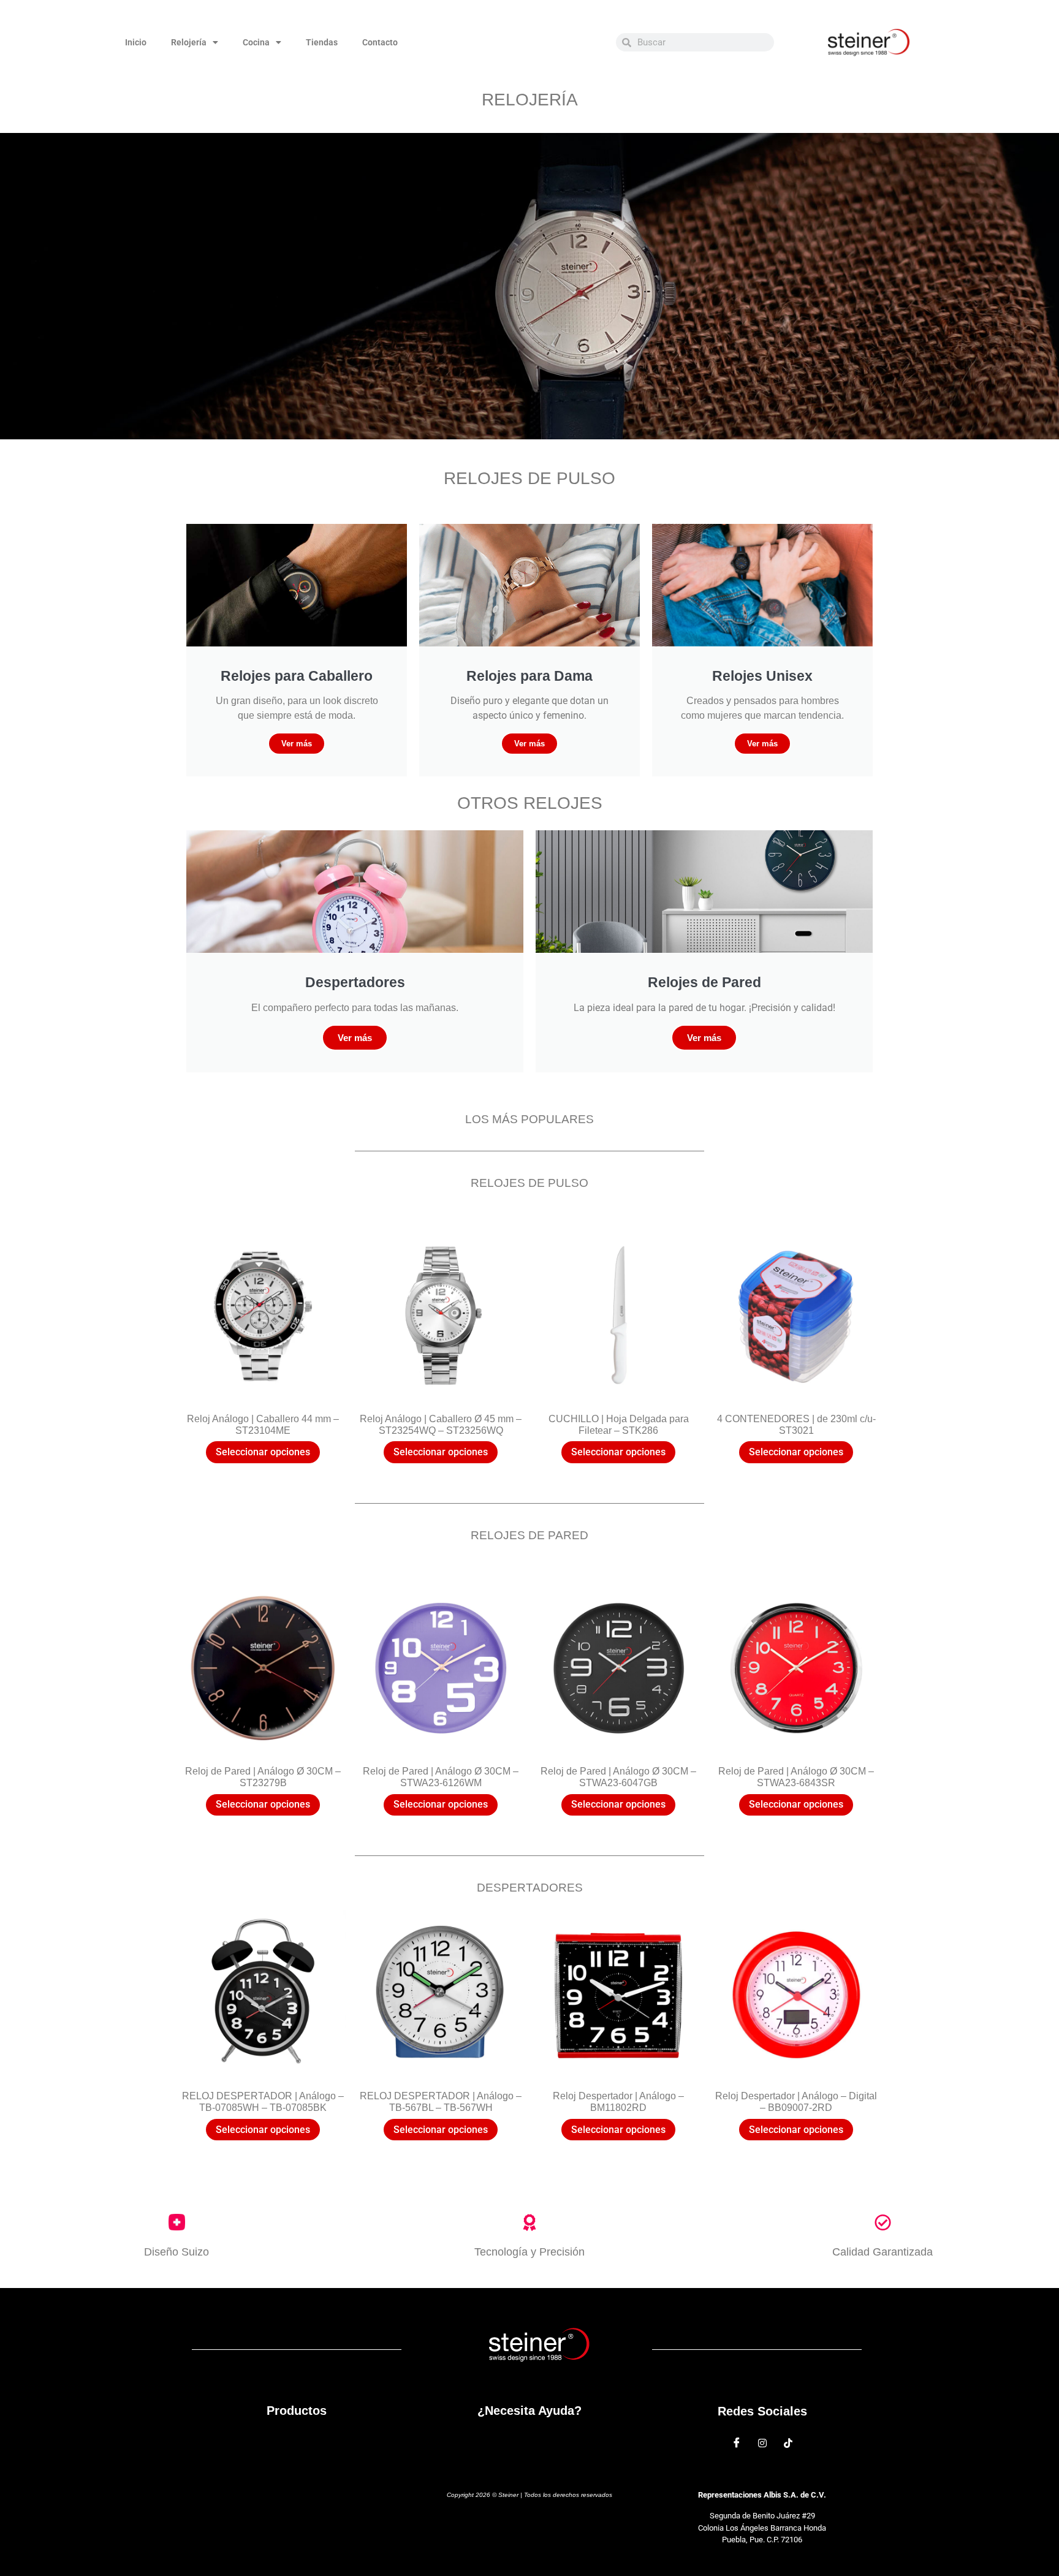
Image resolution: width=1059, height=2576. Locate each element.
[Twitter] (762, 2442)
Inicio (136, 42)
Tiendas (322, 42)
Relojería (189, 42)
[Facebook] (737, 2442)
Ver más (297, 744)
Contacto (380, 42)
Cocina (256, 42)
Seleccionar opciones (263, 1452)
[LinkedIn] (788, 2442)
